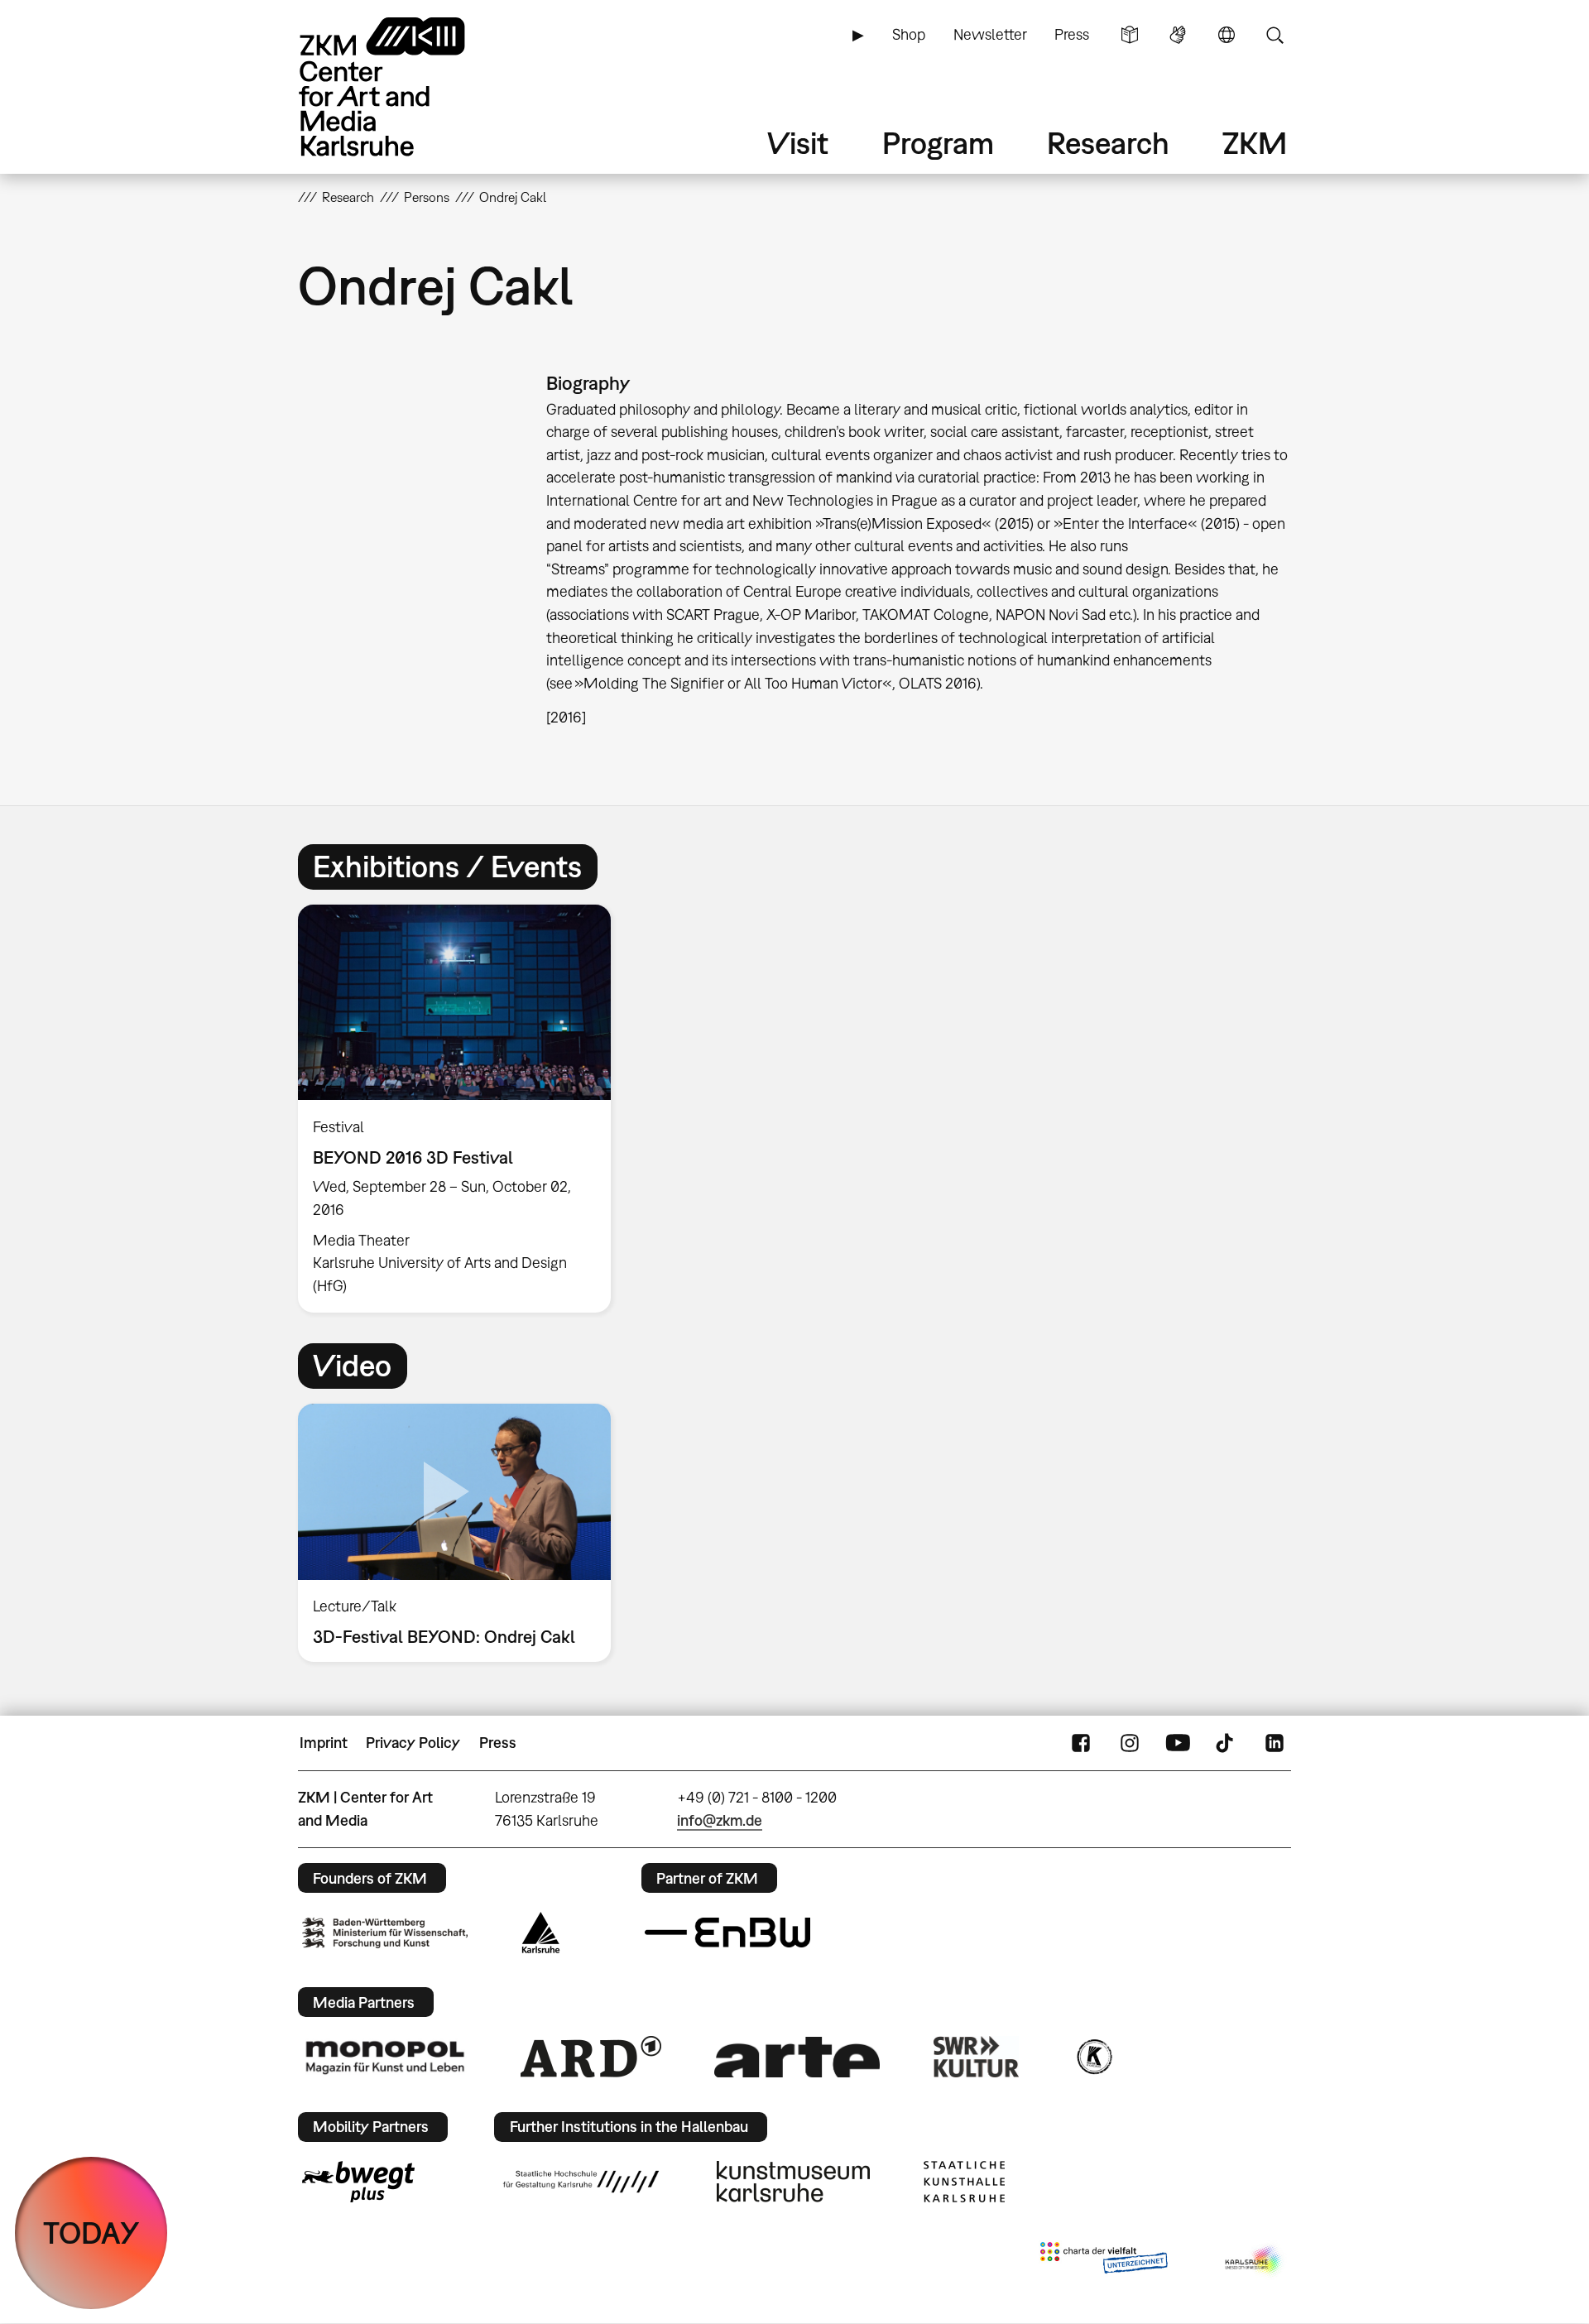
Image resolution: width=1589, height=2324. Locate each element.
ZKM (1255, 143)
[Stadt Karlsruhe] (541, 1933)
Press (1072, 34)
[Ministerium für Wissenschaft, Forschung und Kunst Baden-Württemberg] (385, 1933)
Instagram (1130, 1743)
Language (1227, 35)
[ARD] (591, 2057)
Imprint (324, 1743)
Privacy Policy (413, 1743)
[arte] (797, 2057)
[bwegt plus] (358, 2182)
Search (1275, 35)
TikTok (1227, 1743)
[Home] (406, 86)
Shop (909, 34)
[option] (462, 1108)
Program (938, 143)
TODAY (91, 2233)
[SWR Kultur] (977, 2057)
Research (1108, 143)
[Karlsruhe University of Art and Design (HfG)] (581, 2182)
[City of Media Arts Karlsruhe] (1255, 2261)
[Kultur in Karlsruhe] (1093, 2057)
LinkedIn (1275, 1743)
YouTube (1178, 1743)
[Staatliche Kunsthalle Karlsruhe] (964, 2182)
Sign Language (1178, 35)
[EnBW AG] (727, 1933)
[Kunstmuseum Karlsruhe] (793, 2182)
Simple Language (1130, 35)
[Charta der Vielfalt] (1104, 2261)
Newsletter (990, 34)
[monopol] (385, 2057)
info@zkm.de (720, 1820)
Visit (798, 143)
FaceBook (1081, 1743)
